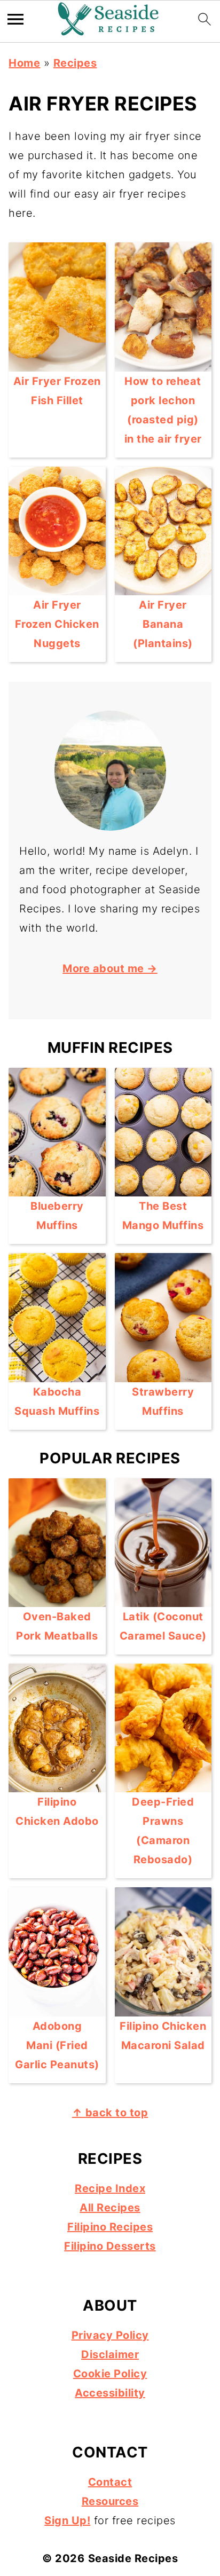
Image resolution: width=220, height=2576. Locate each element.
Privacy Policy (110, 2335)
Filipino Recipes (110, 2227)
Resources (110, 2501)
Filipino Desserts (110, 2246)
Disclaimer (110, 2354)
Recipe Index (110, 2188)
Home (24, 63)
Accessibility (110, 2393)
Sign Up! (67, 2520)
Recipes (75, 63)
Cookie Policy (110, 2374)
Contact (110, 2482)
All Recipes (110, 2208)
